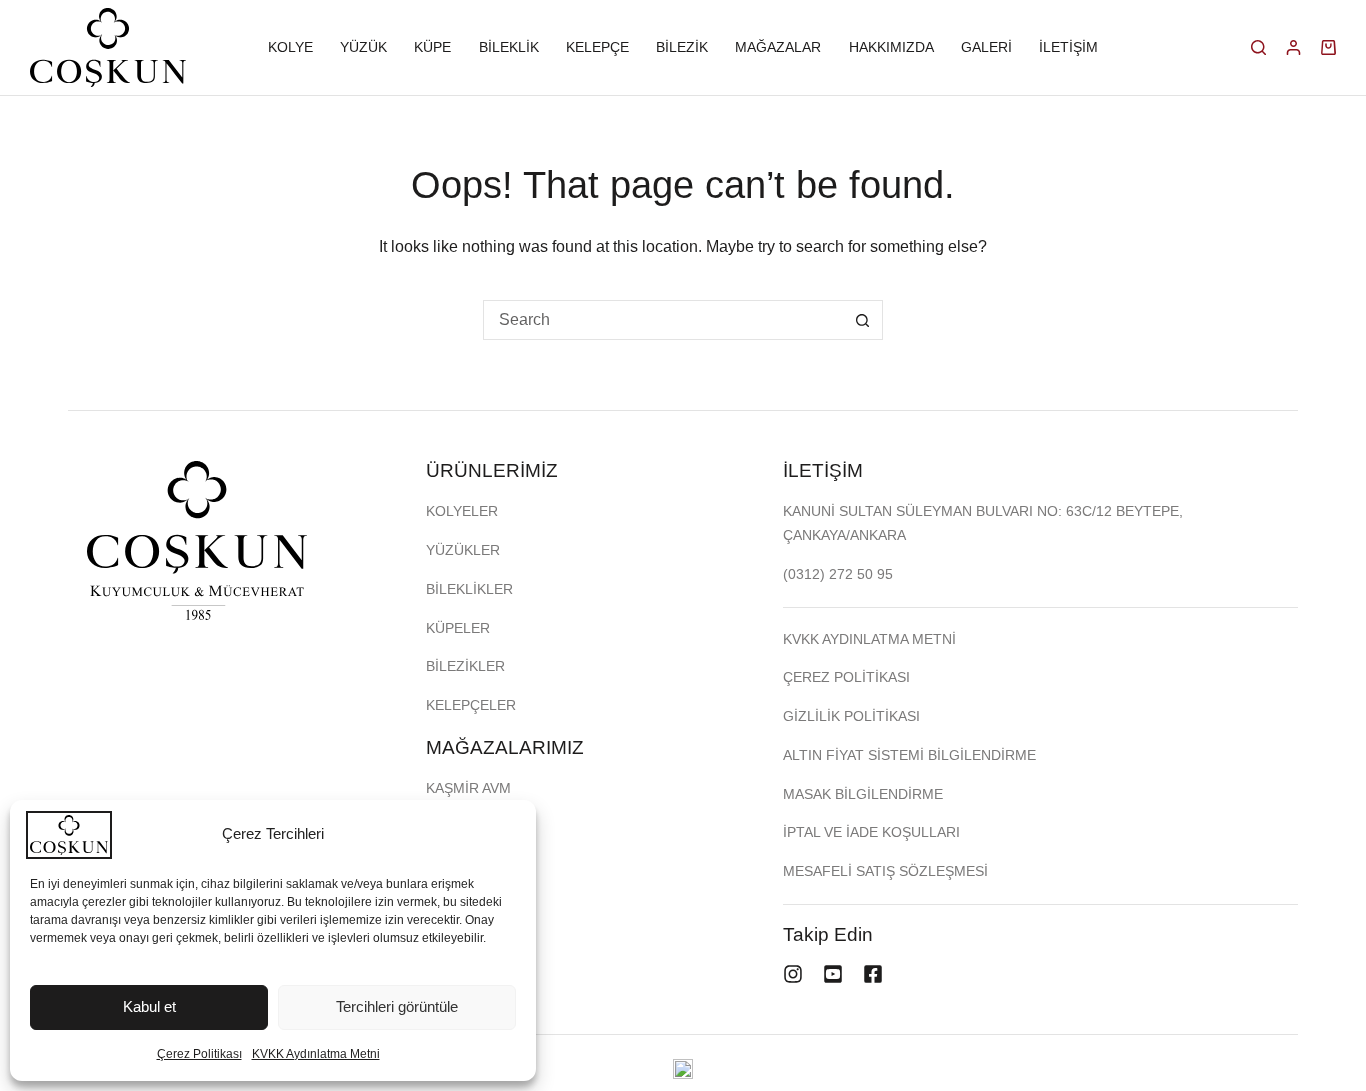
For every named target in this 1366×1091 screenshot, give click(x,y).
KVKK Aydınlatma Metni (316, 1054)
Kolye (290, 47)
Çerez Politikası (199, 1054)
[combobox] (664, 320)
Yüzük (363, 47)
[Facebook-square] (873, 974)
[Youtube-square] (833, 974)
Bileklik (509, 47)
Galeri (986, 47)
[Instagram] (793, 974)
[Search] (1258, 47)
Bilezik (682, 47)
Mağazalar (778, 47)
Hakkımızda (891, 47)
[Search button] (863, 320)
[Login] (1293, 47)
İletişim (1068, 47)
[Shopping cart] (1328, 47)
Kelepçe (597, 47)
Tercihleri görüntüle (397, 1006)
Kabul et (149, 1006)
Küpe (432, 47)
